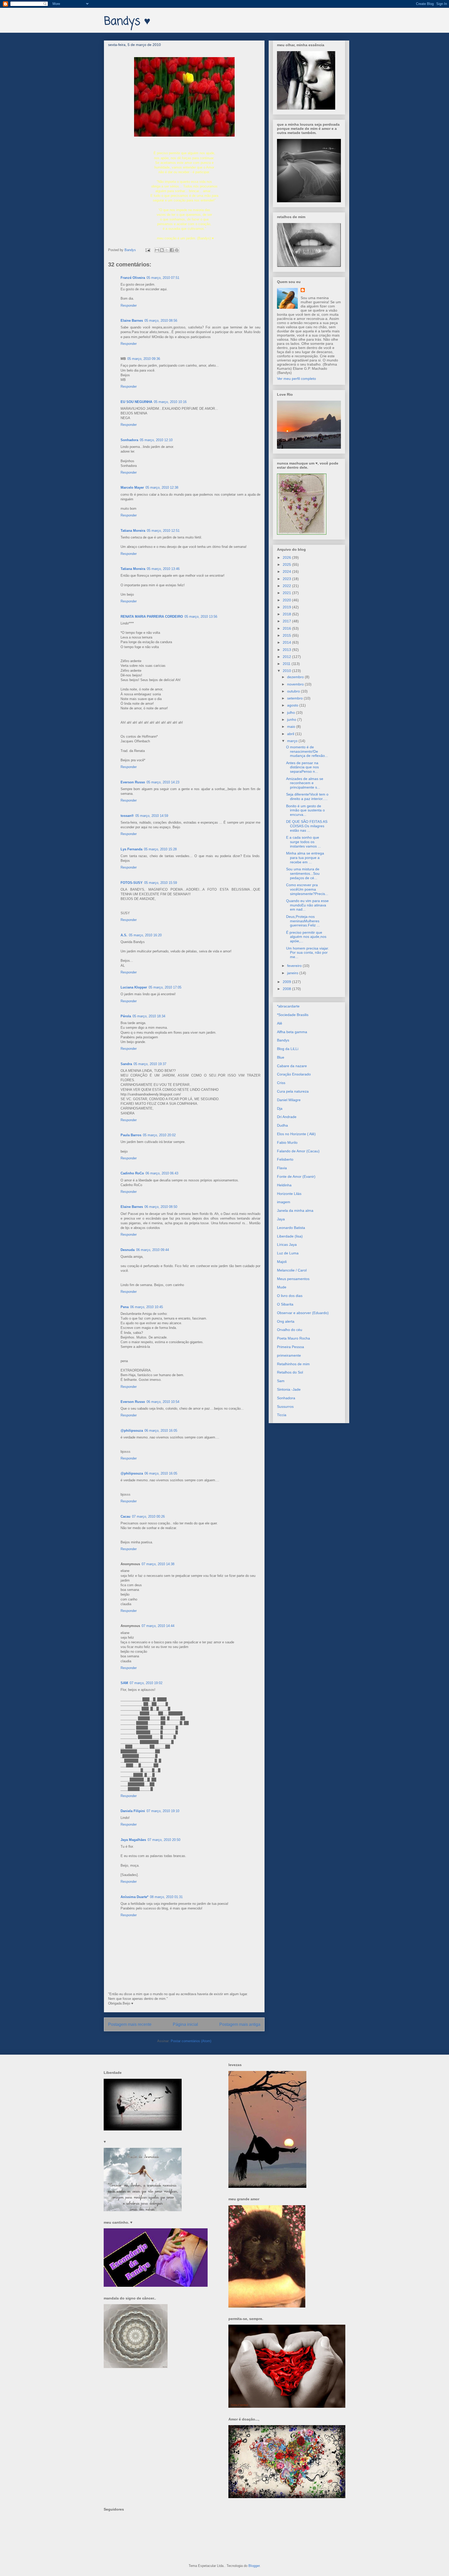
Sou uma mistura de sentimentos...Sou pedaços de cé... (303, 873)
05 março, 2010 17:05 (165, 987)
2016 (287, 628)
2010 (287, 671)
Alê (280, 1023)
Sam (281, 1381)
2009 (287, 982)
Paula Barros (131, 1135)
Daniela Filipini (133, 1811)
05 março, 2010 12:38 (162, 487)
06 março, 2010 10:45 (147, 1307)
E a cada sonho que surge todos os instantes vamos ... (303, 842)
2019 (287, 607)
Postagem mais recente (130, 2024)
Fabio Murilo (287, 1142)
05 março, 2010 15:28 (160, 849)
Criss (281, 1083)
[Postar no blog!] (162, 250)
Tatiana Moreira (133, 531)
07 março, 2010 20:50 (164, 1840)
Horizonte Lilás (289, 1194)
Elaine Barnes (132, 321)
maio (292, 727)
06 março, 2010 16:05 (161, 1431)
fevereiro (295, 966)
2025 (287, 564)
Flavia (282, 1168)
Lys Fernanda (131, 849)
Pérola (126, 1016)
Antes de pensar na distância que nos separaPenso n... (302, 767)
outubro (294, 691)
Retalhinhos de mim (293, 1364)
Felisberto (285, 1159)
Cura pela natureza (293, 1091)
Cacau (126, 1516)
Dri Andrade (287, 1117)
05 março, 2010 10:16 (170, 402)
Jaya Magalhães (133, 1840)
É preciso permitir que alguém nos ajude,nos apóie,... (306, 937)
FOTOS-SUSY (132, 883)
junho (292, 719)
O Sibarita (285, 1304)
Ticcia (282, 1415)
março (293, 741)
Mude (282, 1287)
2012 (287, 657)
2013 (287, 650)
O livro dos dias (290, 1296)
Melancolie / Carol (292, 1270)
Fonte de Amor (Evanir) (296, 1176)
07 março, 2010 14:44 (158, 1626)
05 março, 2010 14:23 (163, 782)
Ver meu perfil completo (296, 379)
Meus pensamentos (293, 1279)
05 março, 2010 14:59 (152, 816)
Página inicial (185, 2024)
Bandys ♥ (127, 22)
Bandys (283, 1040)
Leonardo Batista (291, 1228)
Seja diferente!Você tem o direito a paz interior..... (307, 796)
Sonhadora (129, 440)
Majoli (282, 1262)
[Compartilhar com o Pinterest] (177, 250)
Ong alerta (286, 1321)
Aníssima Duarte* (134, 1897)
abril (291, 734)
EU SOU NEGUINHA (136, 402)
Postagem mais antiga (240, 2024)
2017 (287, 621)
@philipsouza (132, 1431)
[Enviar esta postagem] (147, 250)
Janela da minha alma (295, 1210)
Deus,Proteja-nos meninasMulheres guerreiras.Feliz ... (303, 921)
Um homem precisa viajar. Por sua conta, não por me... (308, 953)
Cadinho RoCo (132, 1173)
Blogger (254, 2566)
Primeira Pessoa (290, 1347)
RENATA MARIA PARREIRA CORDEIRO (152, 617)
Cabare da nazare (292, 1066)
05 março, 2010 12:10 (156, 440)
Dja (280, 1108)
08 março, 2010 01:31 (166, 1897)
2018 (287, 614)
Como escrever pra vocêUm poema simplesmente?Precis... (307, 889)
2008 (287, 989)
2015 (287, 635)
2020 (287, 600)
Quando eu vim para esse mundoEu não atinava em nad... (307, 905)
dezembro (296, 677)
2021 (287, 593)
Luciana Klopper (134, 987)
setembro (295, 698)
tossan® (127, 816)
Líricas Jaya (287, 1245)
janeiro (293, 973)
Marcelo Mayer (132, 487)
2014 (287, 642)
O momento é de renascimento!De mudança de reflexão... (307, 751)
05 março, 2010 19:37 (150, 1064)
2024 (287, 571)
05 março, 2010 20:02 (159, 1135)
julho (292, 712)
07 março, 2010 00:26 (148, 1516)
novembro (296, 684)
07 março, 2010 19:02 (146, 1683)
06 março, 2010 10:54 (163, 1402)
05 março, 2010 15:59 (161, 883)
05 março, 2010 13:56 (201, 617)
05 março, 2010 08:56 (161, 321)
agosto (293, 705)
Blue (281, 1057)
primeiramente (289, 1355)
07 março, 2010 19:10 (163, 1811)
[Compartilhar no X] (167, 250)
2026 (287, 557)
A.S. (124, 935)
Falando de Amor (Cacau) (298, 1151)
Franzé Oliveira (133, 278)
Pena (125, 1307)
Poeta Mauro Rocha (293, 1338)
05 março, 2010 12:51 (163, 531)
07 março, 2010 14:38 (158, 1564)
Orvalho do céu (290, 1330)
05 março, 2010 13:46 (163, 569)
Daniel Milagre (289, 1100)
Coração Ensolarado (294, 1074)
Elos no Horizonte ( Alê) (296, 1134)
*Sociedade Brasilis (293, 1015)
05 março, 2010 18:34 (149, 1016)
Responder (129, 305)
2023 (287, 579)
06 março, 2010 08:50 (161, 1207)
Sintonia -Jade (289, 1389)
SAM (124, 1683)
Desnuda (128, 1250)
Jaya (281, 1219)
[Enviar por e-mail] (157, 250)
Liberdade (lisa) (290, 1236)
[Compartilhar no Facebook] (172, 250)
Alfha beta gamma (292, 1032)
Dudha (282, 1125)
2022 (287, 586)
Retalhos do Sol (290, 1372)
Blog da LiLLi (288, 1049)
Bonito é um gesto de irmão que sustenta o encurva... (305, 810)
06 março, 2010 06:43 (162, 1173)
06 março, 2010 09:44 (153, 1250)
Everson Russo (133, 782)
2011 (287, 664)
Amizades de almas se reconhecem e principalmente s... (305, 783)
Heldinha (284, 1185)
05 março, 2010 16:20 (145, 935)
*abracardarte (288, 1006)
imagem (284, 1202)
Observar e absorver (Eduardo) (303, 1313)
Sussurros (285, 1407)
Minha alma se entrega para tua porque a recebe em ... (305, 858)
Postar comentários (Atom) (191, 2041)
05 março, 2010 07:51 (163, 278)
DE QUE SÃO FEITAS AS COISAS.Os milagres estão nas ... (307, 826)
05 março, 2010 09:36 (144, 359)
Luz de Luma (288, 1253)
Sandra (126, 1064)
